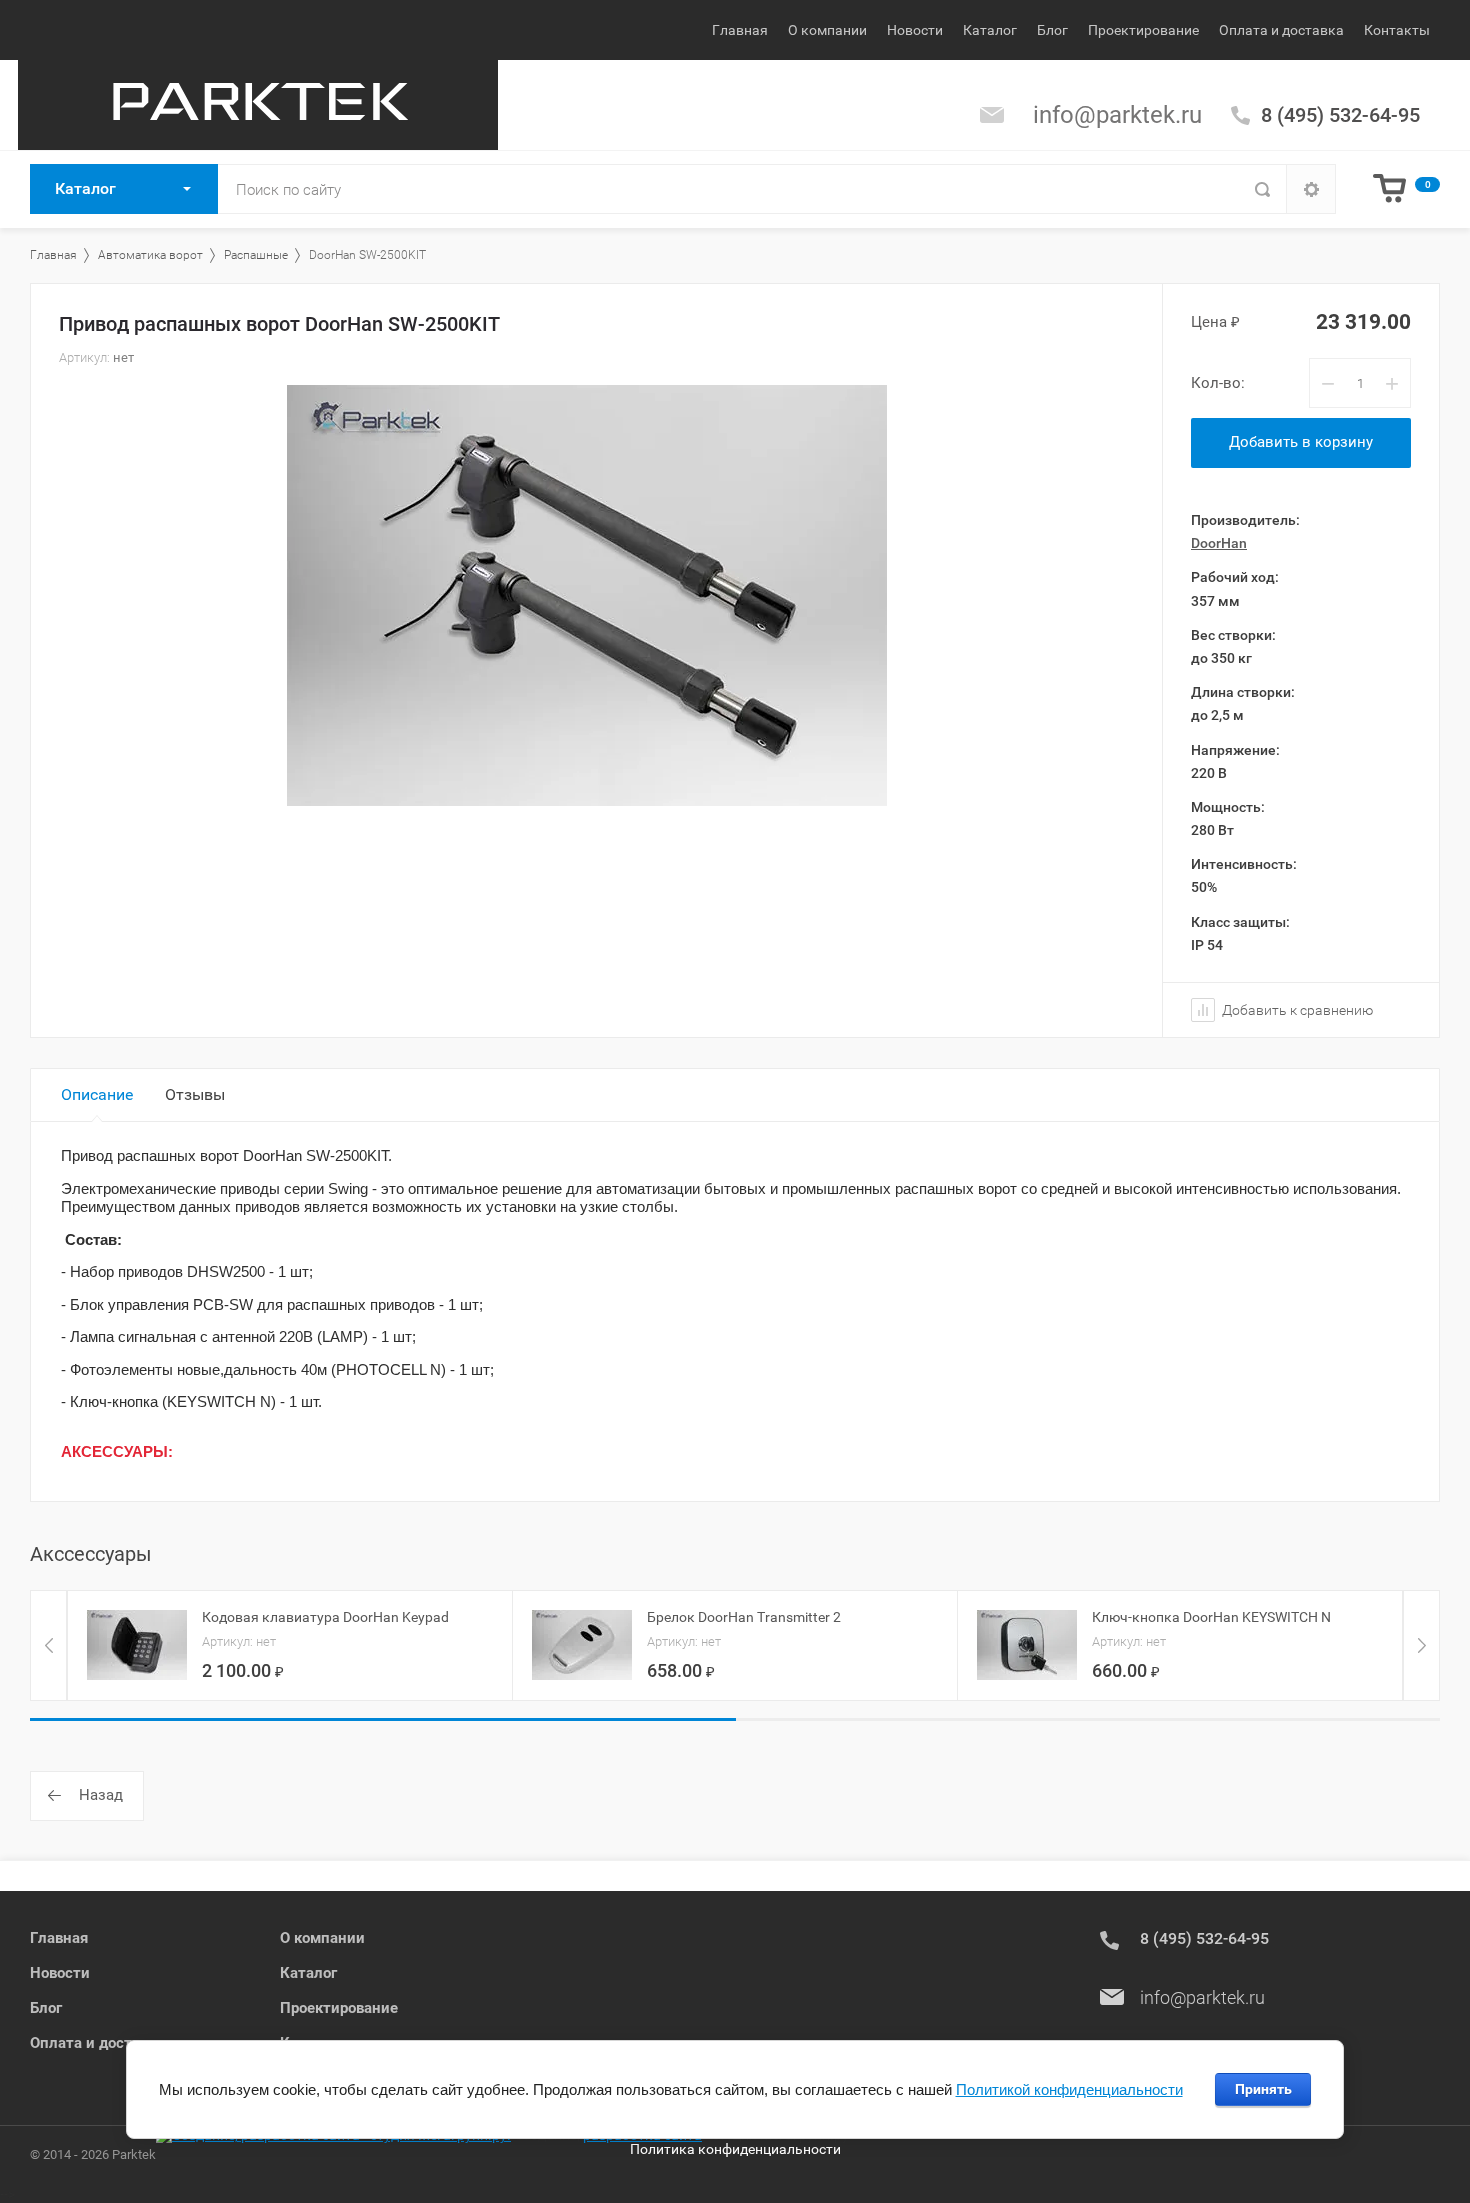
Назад (101, 1795)
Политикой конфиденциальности (1069, 2089)
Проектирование (1143, 30)
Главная (740, 30)
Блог (1052, 30)
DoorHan (1219, 543)
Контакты (1397, 30)
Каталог (990, 30)
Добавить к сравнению (1296, 1010)
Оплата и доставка (1281, 30)
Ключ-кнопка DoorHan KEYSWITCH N (1211, 1617)
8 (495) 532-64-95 (1340, 115)
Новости (915, 30)
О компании (827, 30)
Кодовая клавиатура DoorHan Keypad (325, 1617)
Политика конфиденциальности (735, 2149)
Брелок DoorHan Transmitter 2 (744, 1617)
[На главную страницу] (258, 105)
